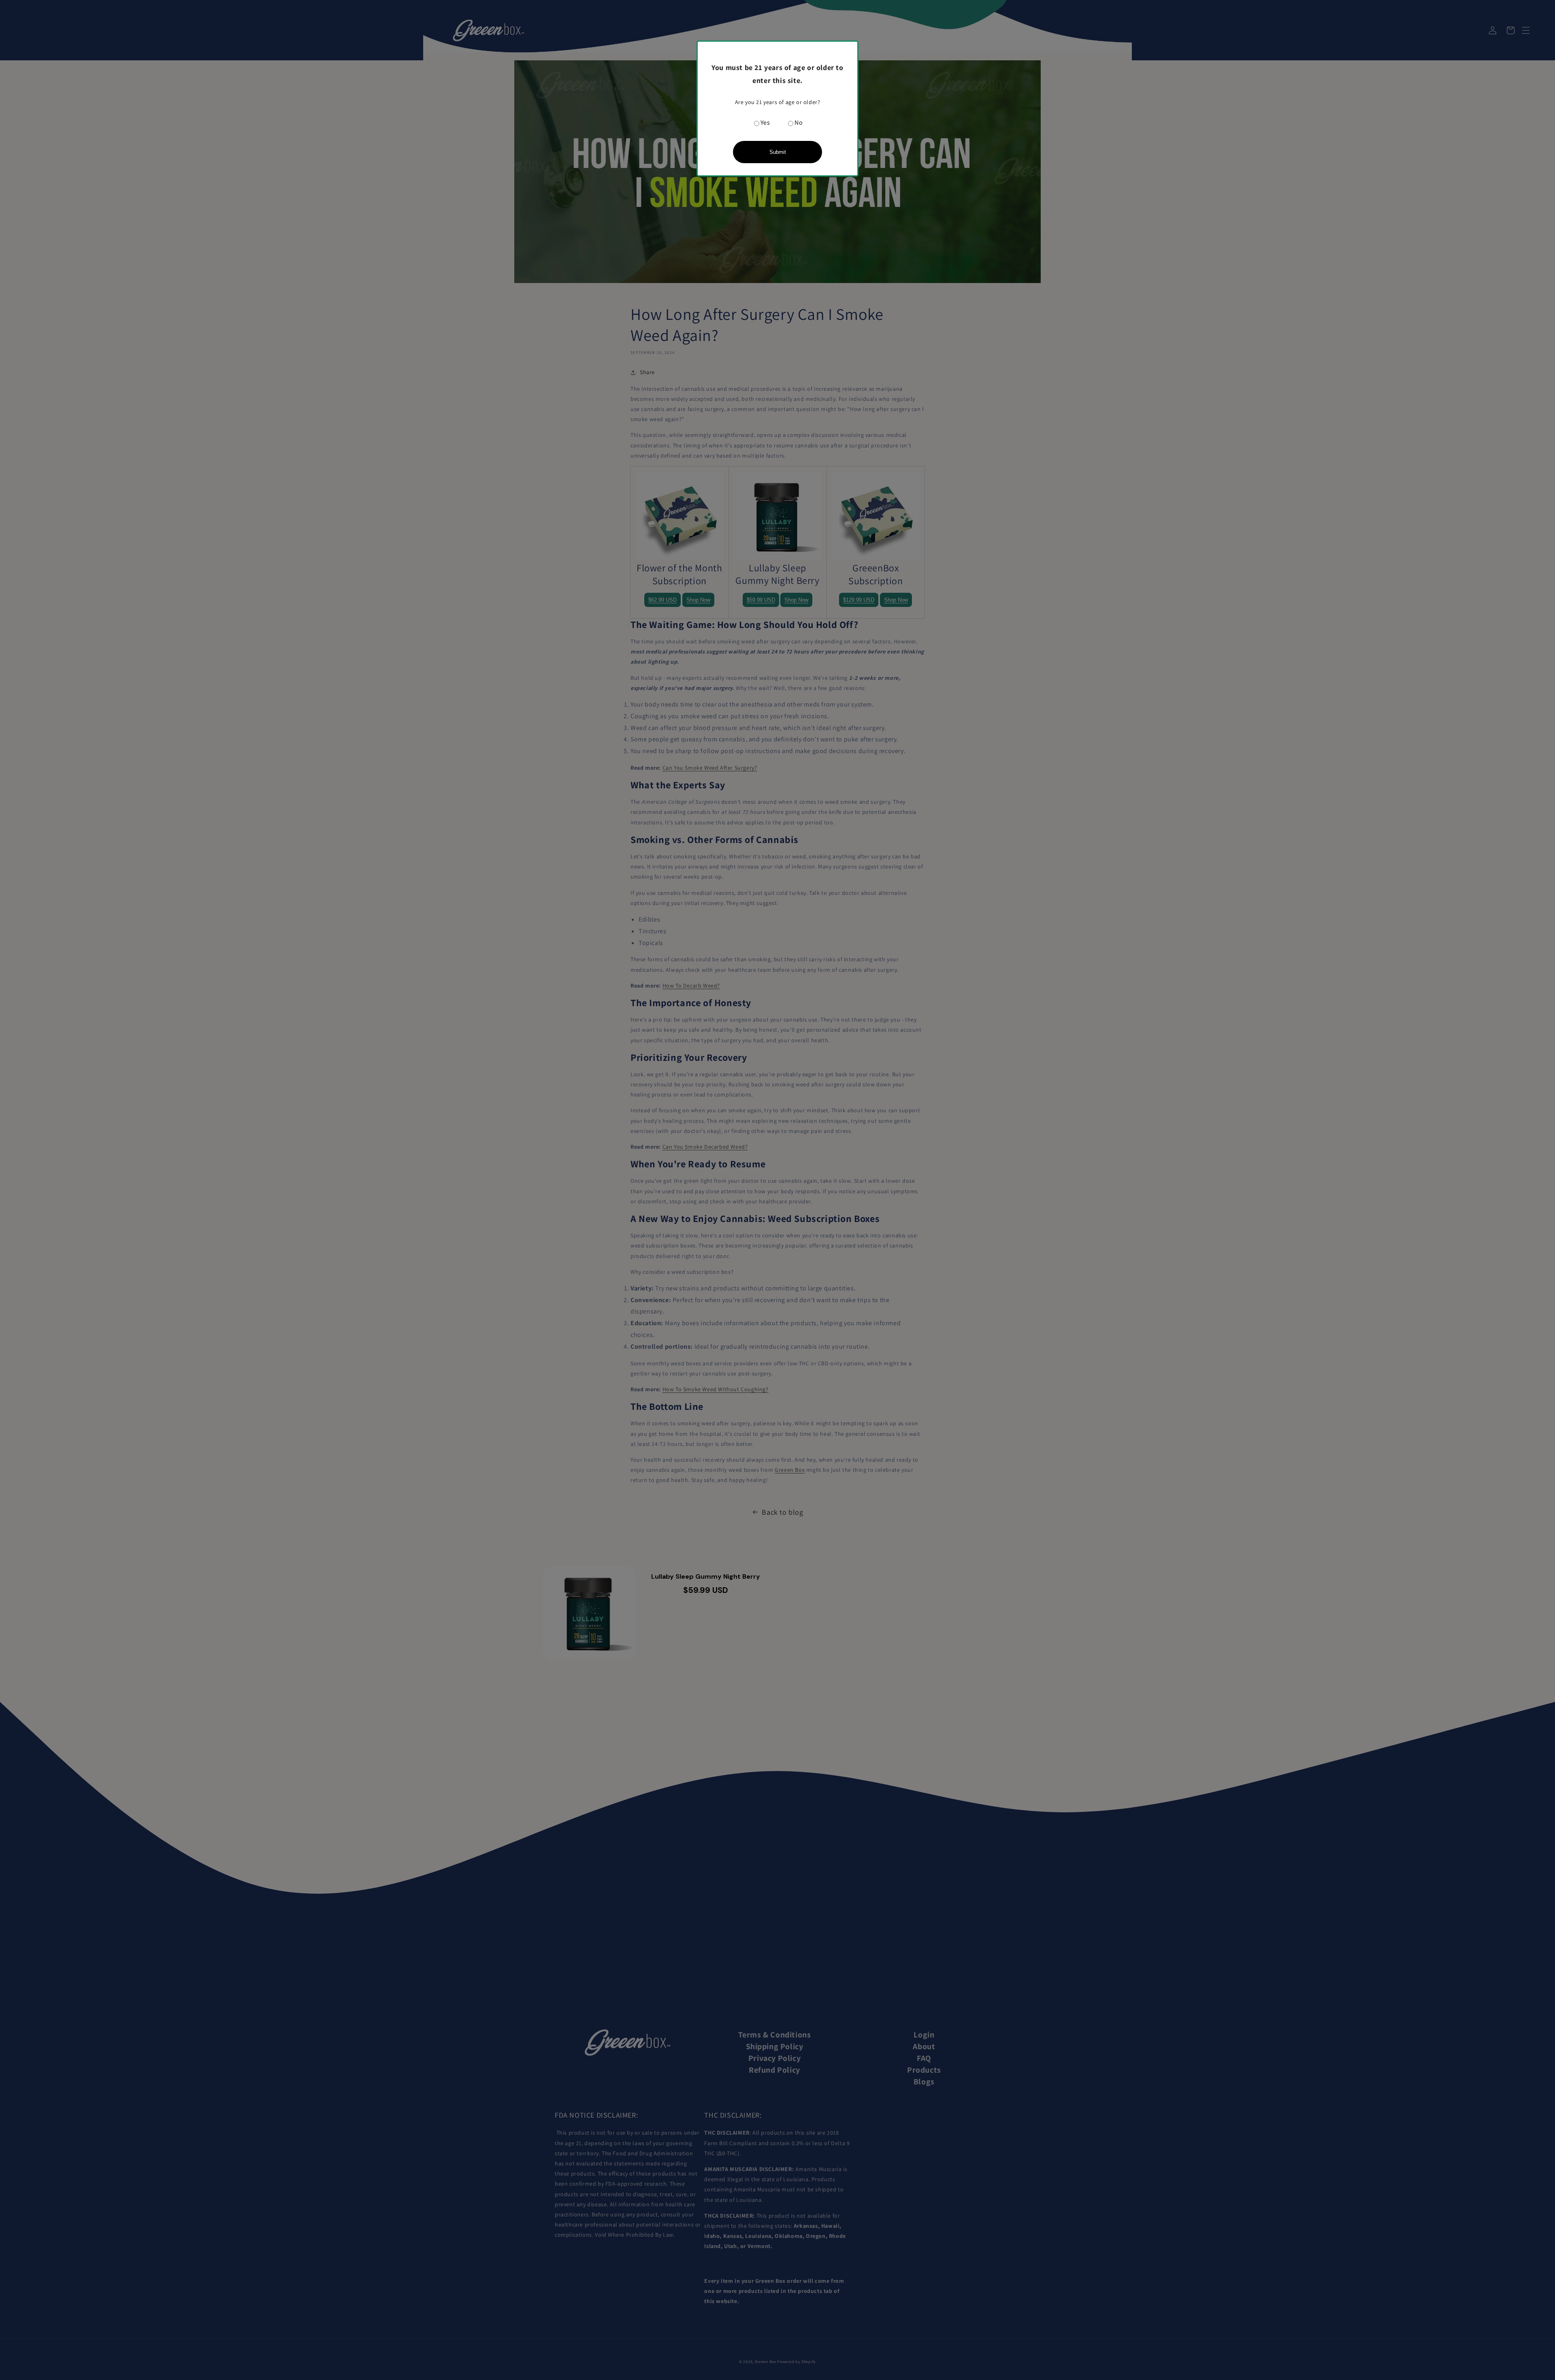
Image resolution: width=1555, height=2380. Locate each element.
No (799, 122)
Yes (765, 122)
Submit (778, 152)
